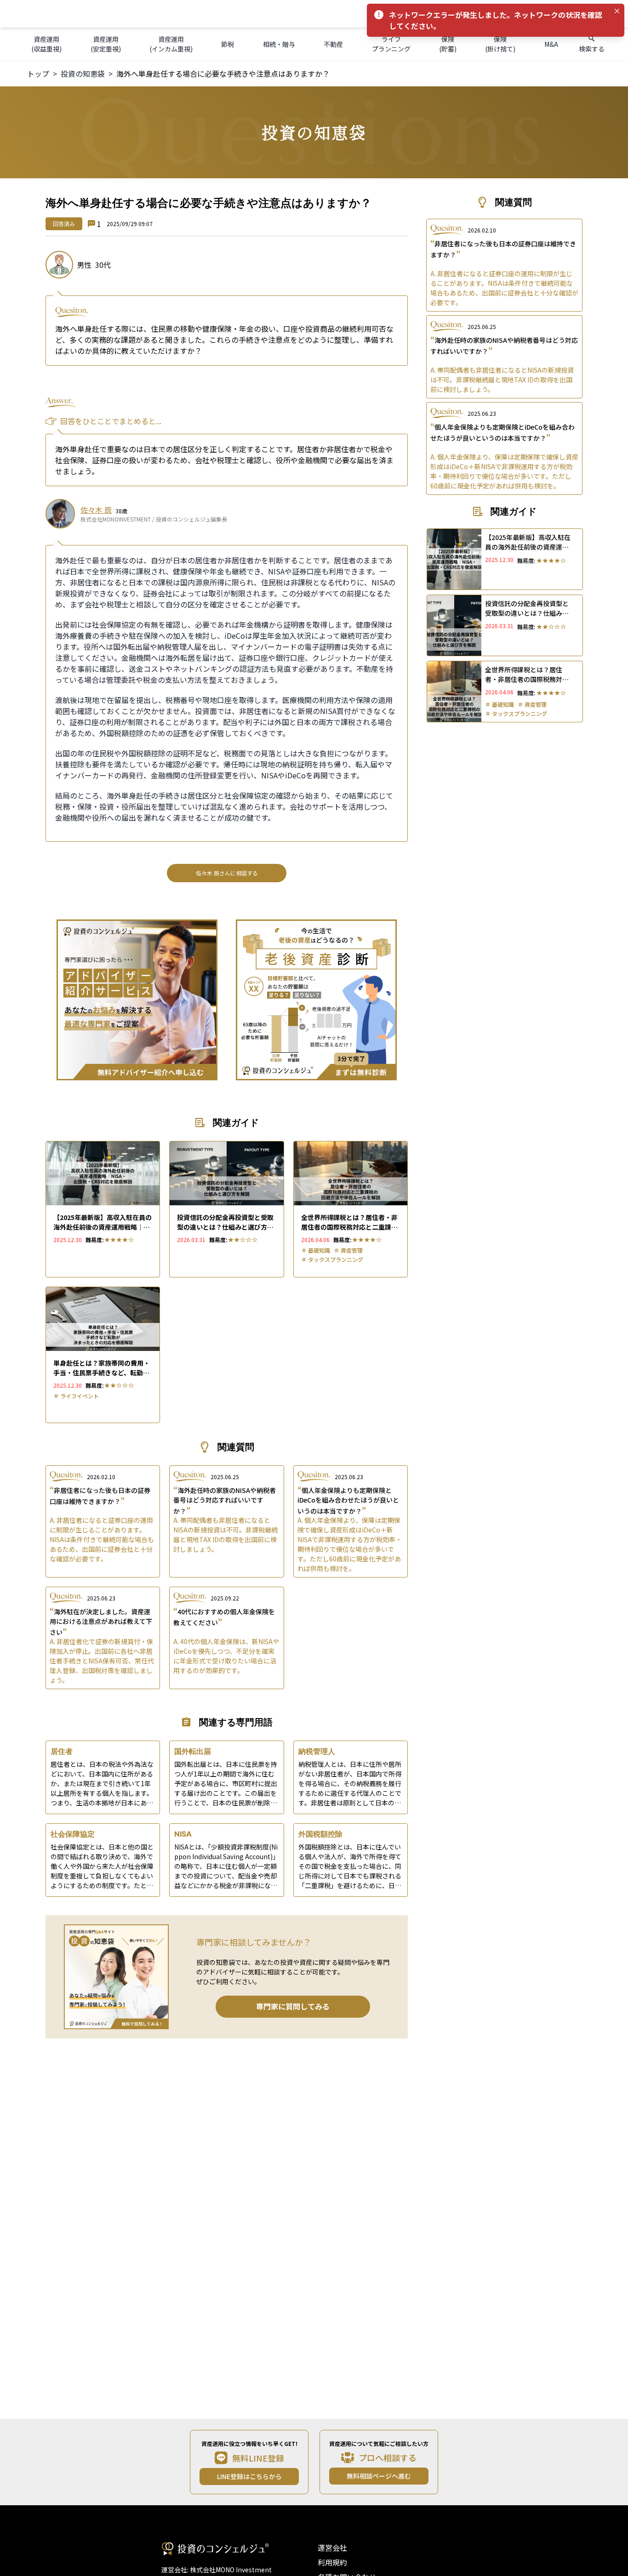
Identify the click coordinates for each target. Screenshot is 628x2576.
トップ (38, 74)
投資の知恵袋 (83, 74)
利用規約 (332, 2562)
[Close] (617, 11)
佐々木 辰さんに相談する (227, 873)
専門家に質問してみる (293, 2006)
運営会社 (332, 2548)
